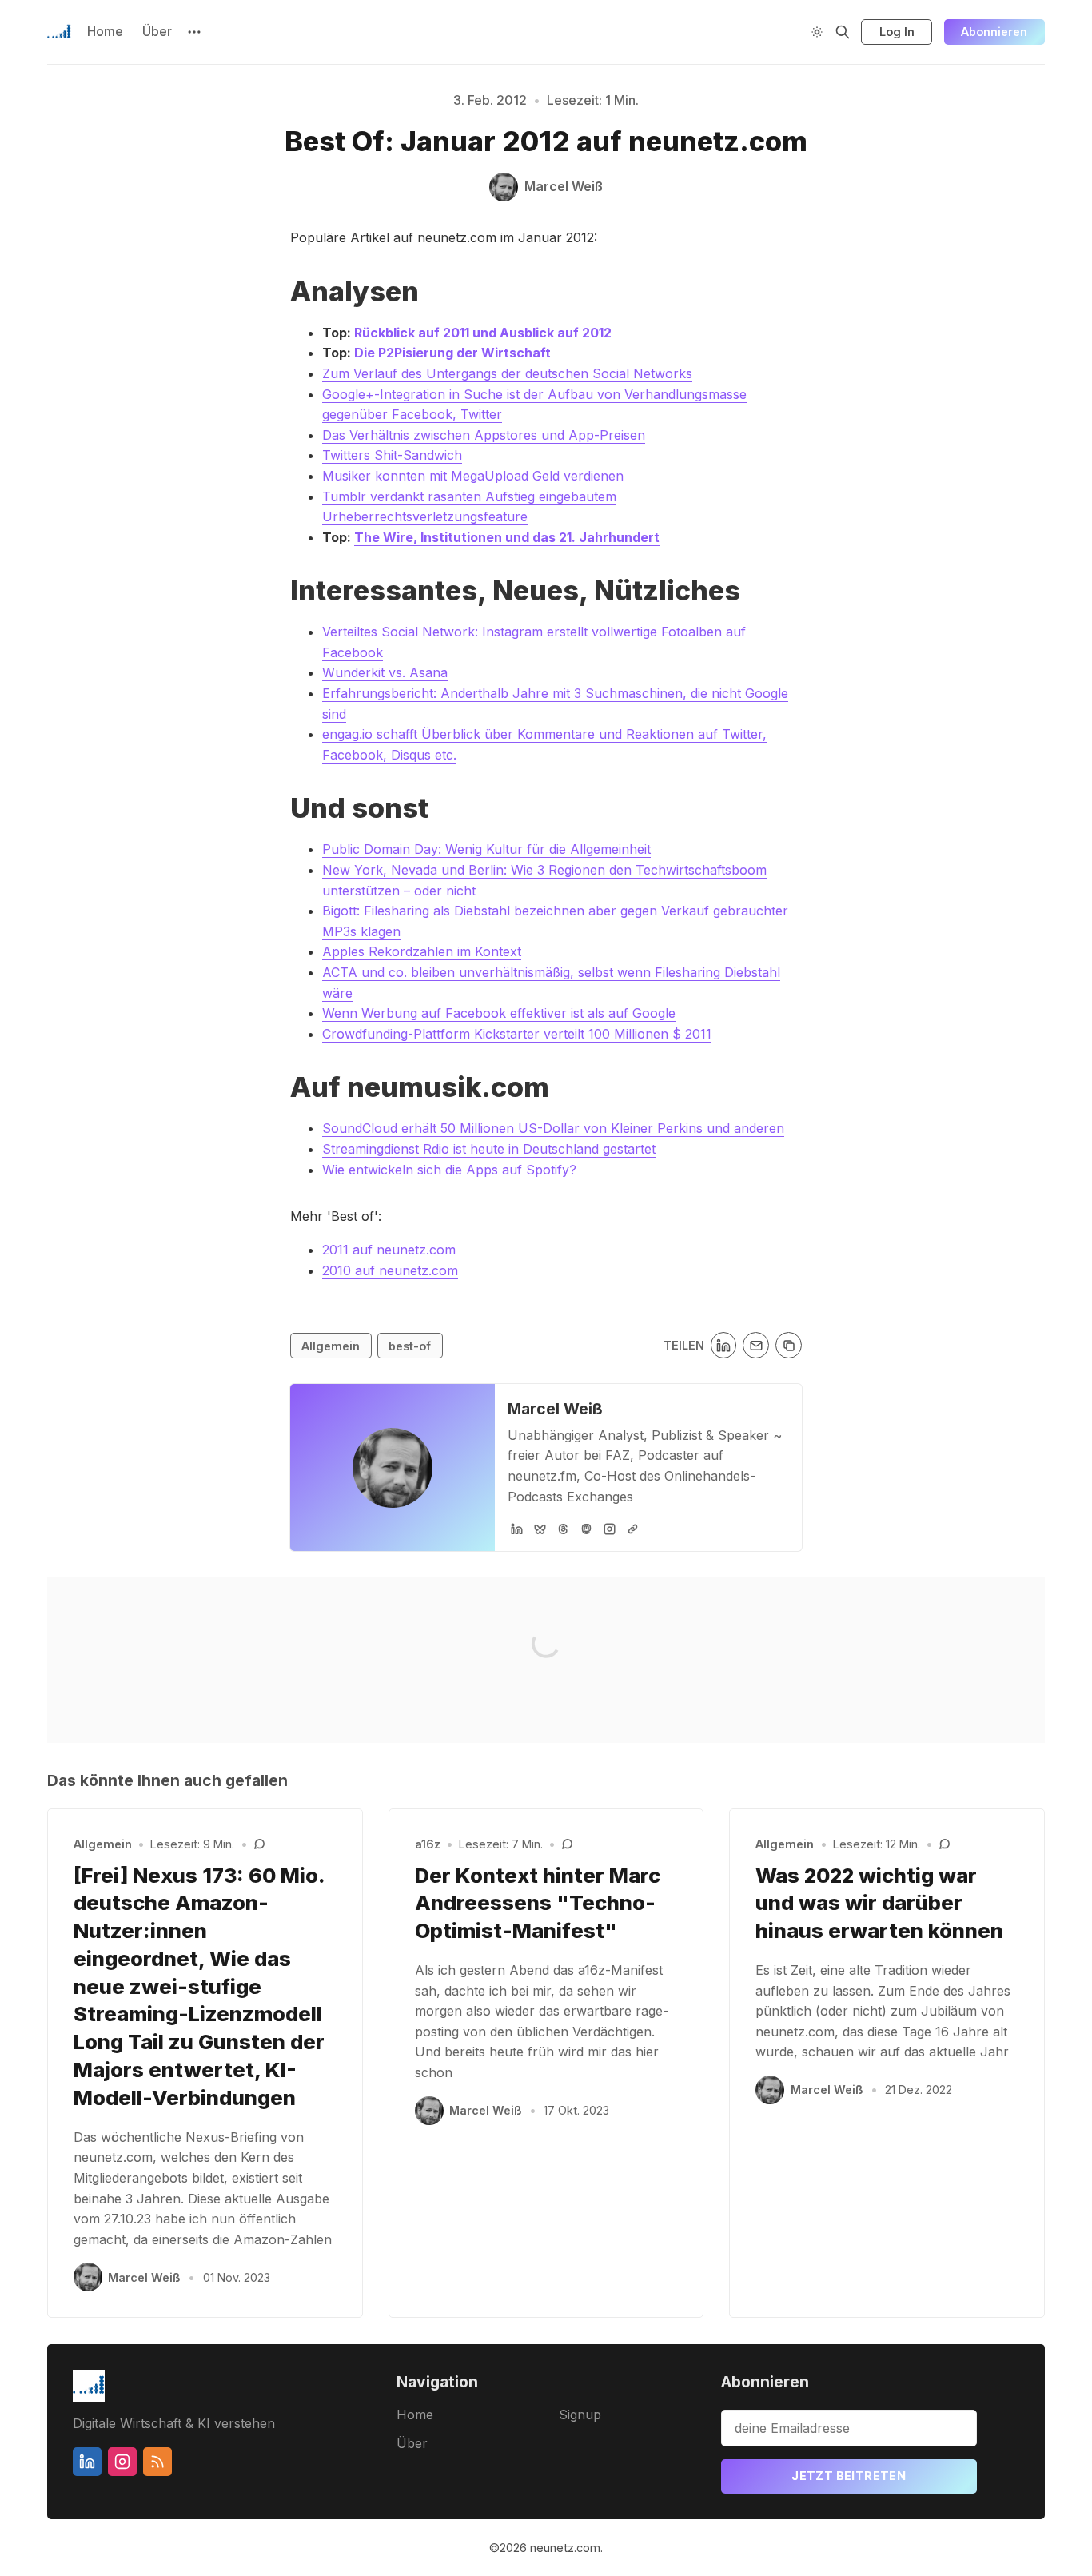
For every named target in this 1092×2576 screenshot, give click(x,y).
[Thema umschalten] (817, 32)
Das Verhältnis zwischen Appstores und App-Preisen (484, 435)
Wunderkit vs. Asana (385, 672)
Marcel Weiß (555, 1409)
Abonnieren (994, 32)
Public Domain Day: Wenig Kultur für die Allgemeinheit (486, 849)
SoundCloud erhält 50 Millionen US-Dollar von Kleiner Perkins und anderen (553, 1128)
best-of (410, 1346)
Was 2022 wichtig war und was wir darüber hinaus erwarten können (879, 1903)
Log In (897, 32)
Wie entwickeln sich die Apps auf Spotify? (449, 1170)
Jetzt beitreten (849, 2476)
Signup (580, 2415)
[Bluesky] (540, 1529)
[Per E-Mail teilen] (756, 1345)
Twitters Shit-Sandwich (392, 455)
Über (157, 31)
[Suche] (843, 32)
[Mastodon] (586, 1529)
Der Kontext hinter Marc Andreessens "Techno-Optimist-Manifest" (538, 1903)
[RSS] (157, 2462)
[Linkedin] (87, 2462)
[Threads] (563, 1529)
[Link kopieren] (789, 1345)
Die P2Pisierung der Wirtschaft (452, 353)
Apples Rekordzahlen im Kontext (422, 951)
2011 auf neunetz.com (389, 1250)
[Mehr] (194, 32)
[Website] (633, 1529)
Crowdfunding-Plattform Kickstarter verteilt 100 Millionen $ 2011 (517, 1034)
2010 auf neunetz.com (390, 1270)
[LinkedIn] (517, 1529)
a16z (428, 1844)
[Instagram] (610, 1529)
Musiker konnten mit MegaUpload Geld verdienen (473, 476)
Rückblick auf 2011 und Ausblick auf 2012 (483, 333)
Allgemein (331, 1346)
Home (105, 31)
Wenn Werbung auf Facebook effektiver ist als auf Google (499, 1013)
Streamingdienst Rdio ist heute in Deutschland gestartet (489, 1149)
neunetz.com (565, 2548)
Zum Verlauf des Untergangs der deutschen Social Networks (507, 373)
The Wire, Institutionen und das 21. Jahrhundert (507, 537)
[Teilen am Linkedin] (724, 1345)
